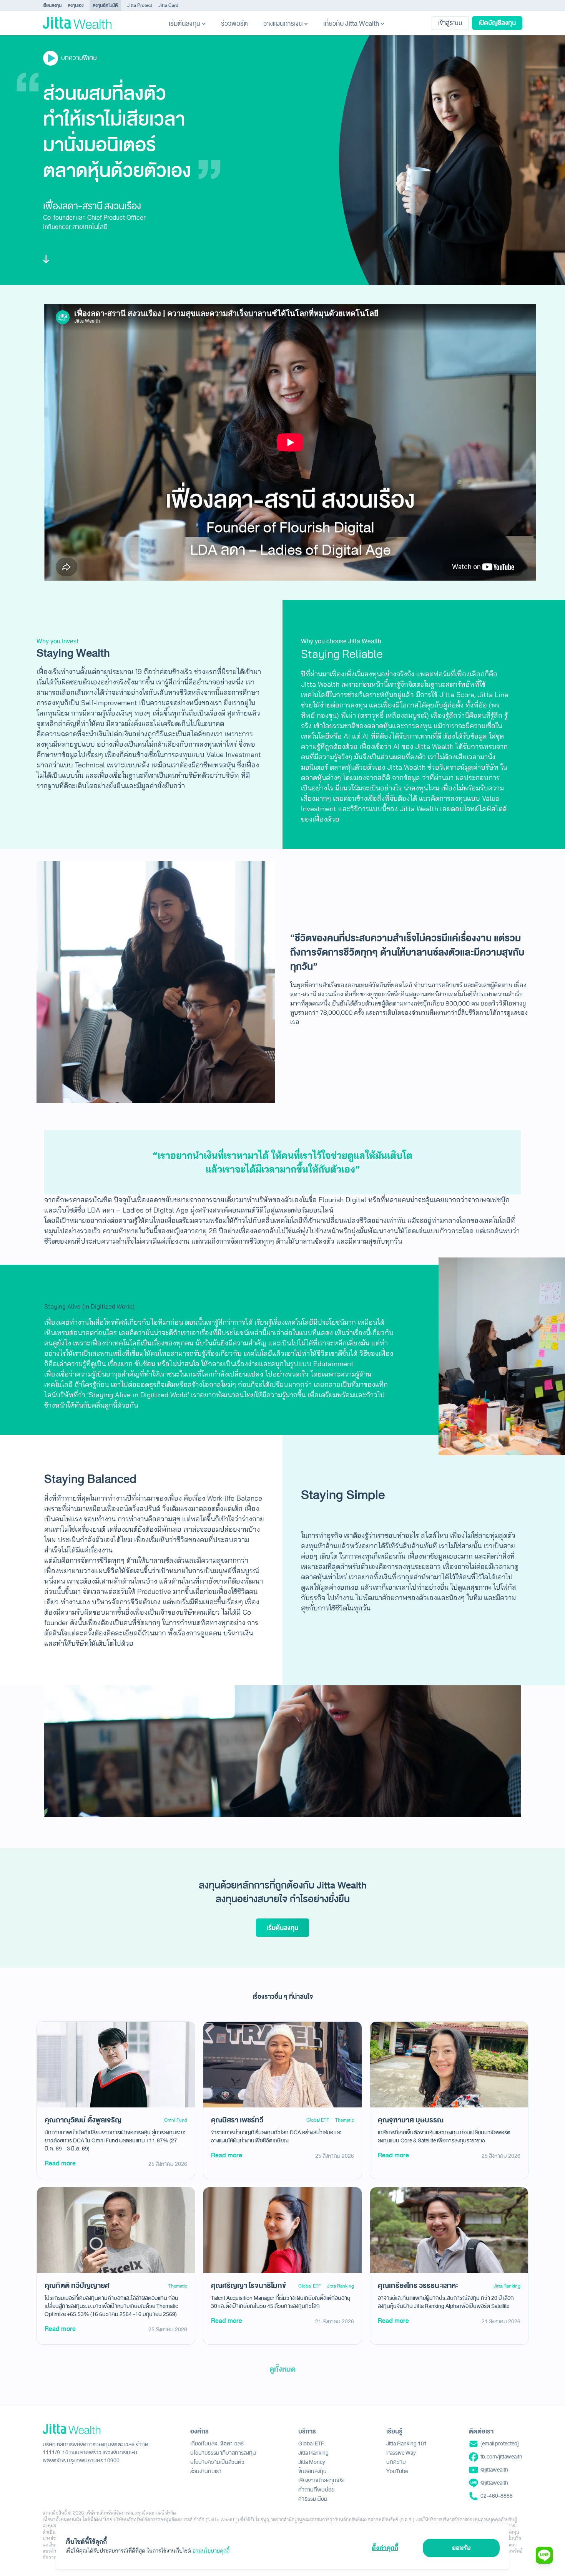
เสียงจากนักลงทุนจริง (321, 2481)
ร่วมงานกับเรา (206, 2471)
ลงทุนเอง (76, 5)
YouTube (397, 2471)
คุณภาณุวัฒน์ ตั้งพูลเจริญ (83, 2120)
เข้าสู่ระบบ (450, 23)
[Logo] (77, 23)
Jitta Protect (140, 5)
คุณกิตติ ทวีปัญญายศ (77, 2286)
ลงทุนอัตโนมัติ (105, 5)
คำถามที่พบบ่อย (316, 2490)
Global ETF (318, 2120)
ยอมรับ (461, 2548)
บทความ (396, 2462)
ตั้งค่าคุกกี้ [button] (385, 2548)
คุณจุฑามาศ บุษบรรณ (411, 2120)
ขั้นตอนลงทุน (312, 2471)
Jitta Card (168, 5)
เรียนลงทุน (52, 5)
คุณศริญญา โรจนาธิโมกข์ (248, 2286)
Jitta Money (312, 2462)
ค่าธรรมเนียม (313, 2499)
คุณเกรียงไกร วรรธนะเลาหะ (418, 2286)
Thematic (345, 2120)
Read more (60, 2163)
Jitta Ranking (341, 2286)
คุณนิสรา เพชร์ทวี (237, 2120)
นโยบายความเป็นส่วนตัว (217, 2462)
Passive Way (401, 2453)
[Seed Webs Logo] (96, 2429)
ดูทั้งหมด (282, 2369)
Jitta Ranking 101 (407, 2444)
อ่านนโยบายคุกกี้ (211, 2551)
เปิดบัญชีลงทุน (497, 23)
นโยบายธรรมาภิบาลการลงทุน (223, 2453)
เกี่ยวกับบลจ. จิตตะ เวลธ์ (217, 2444)
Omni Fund (176, 2120)
